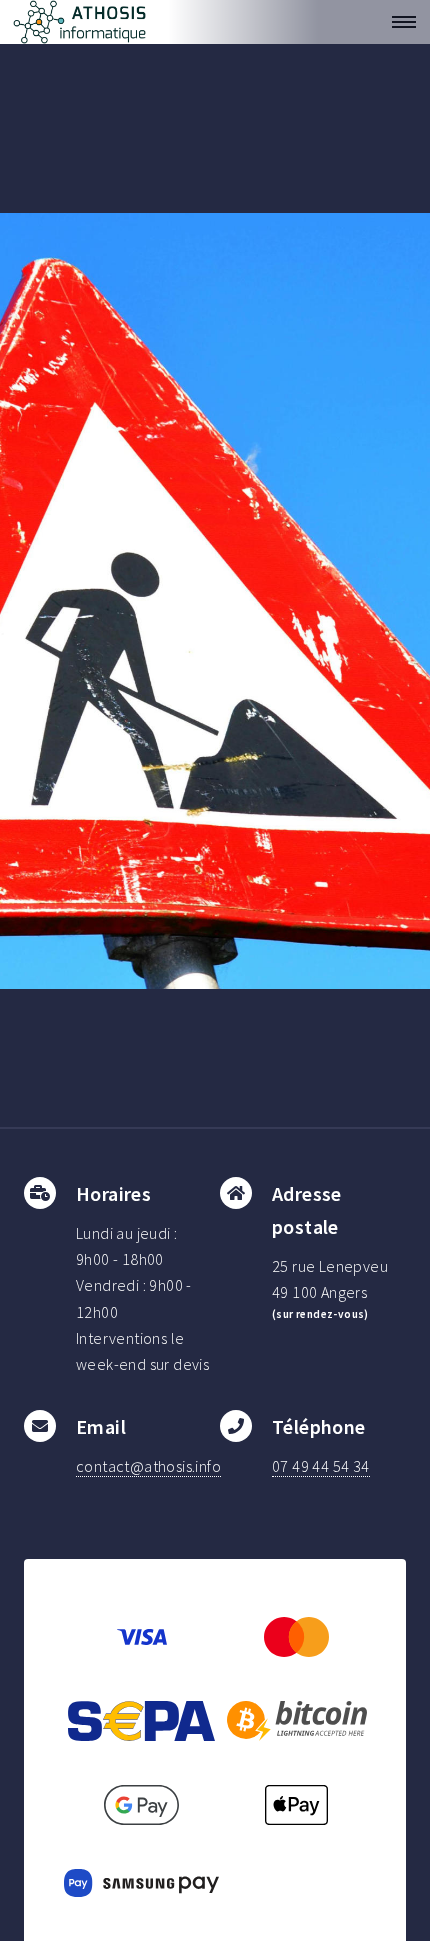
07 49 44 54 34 (321, 1466)
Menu (398, 22)
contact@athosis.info (148, 1466)
